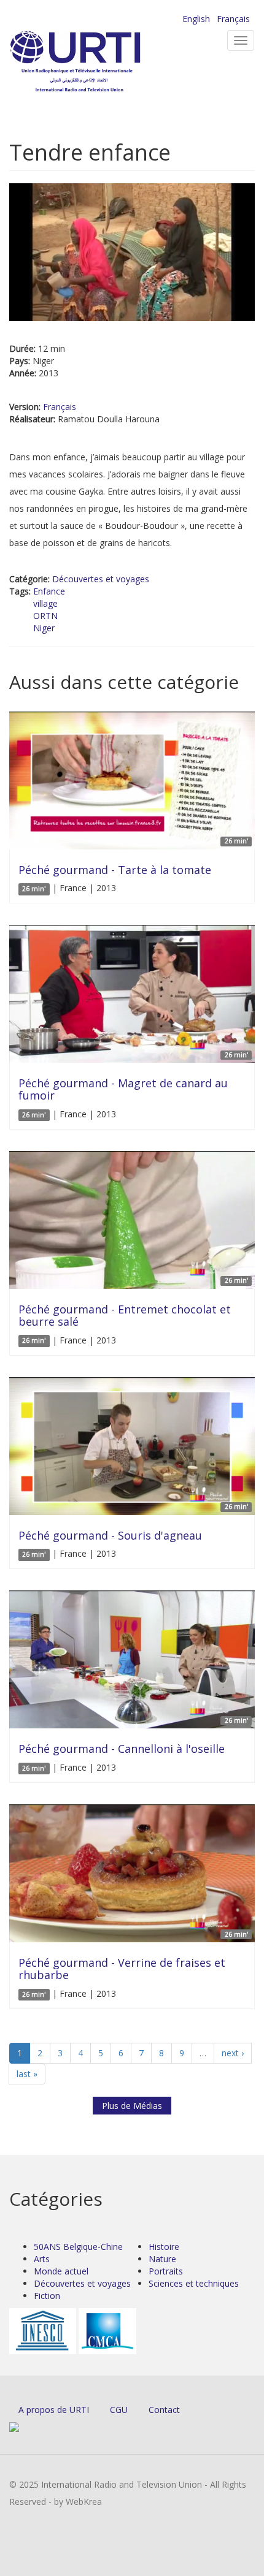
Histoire (164, 2247)
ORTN (45, 616)
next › (233, 2053)
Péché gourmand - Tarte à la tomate (115, 870)
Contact (164, 2410)
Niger (44, 628)
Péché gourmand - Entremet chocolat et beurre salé (125, 1315)
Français (233, 19)
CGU (119, 2410)
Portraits (166, 2271)
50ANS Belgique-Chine (78, 2247)
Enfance (49, 591)
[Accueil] (95, 62)
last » (27, 2074)
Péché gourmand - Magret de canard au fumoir (123, 1089)
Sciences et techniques (194, 2283)
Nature (162, 2259)
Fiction (47, 2296)
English (196, 19)
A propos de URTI (54, 2410)
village (45, 603)
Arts (42, 2259)
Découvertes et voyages (101, 579)
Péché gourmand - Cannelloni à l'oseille (122, 1749)
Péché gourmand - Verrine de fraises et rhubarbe (122, 1969)
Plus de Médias (132, 2106)
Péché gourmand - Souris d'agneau (110, 1535)
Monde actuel (61, 2271)
